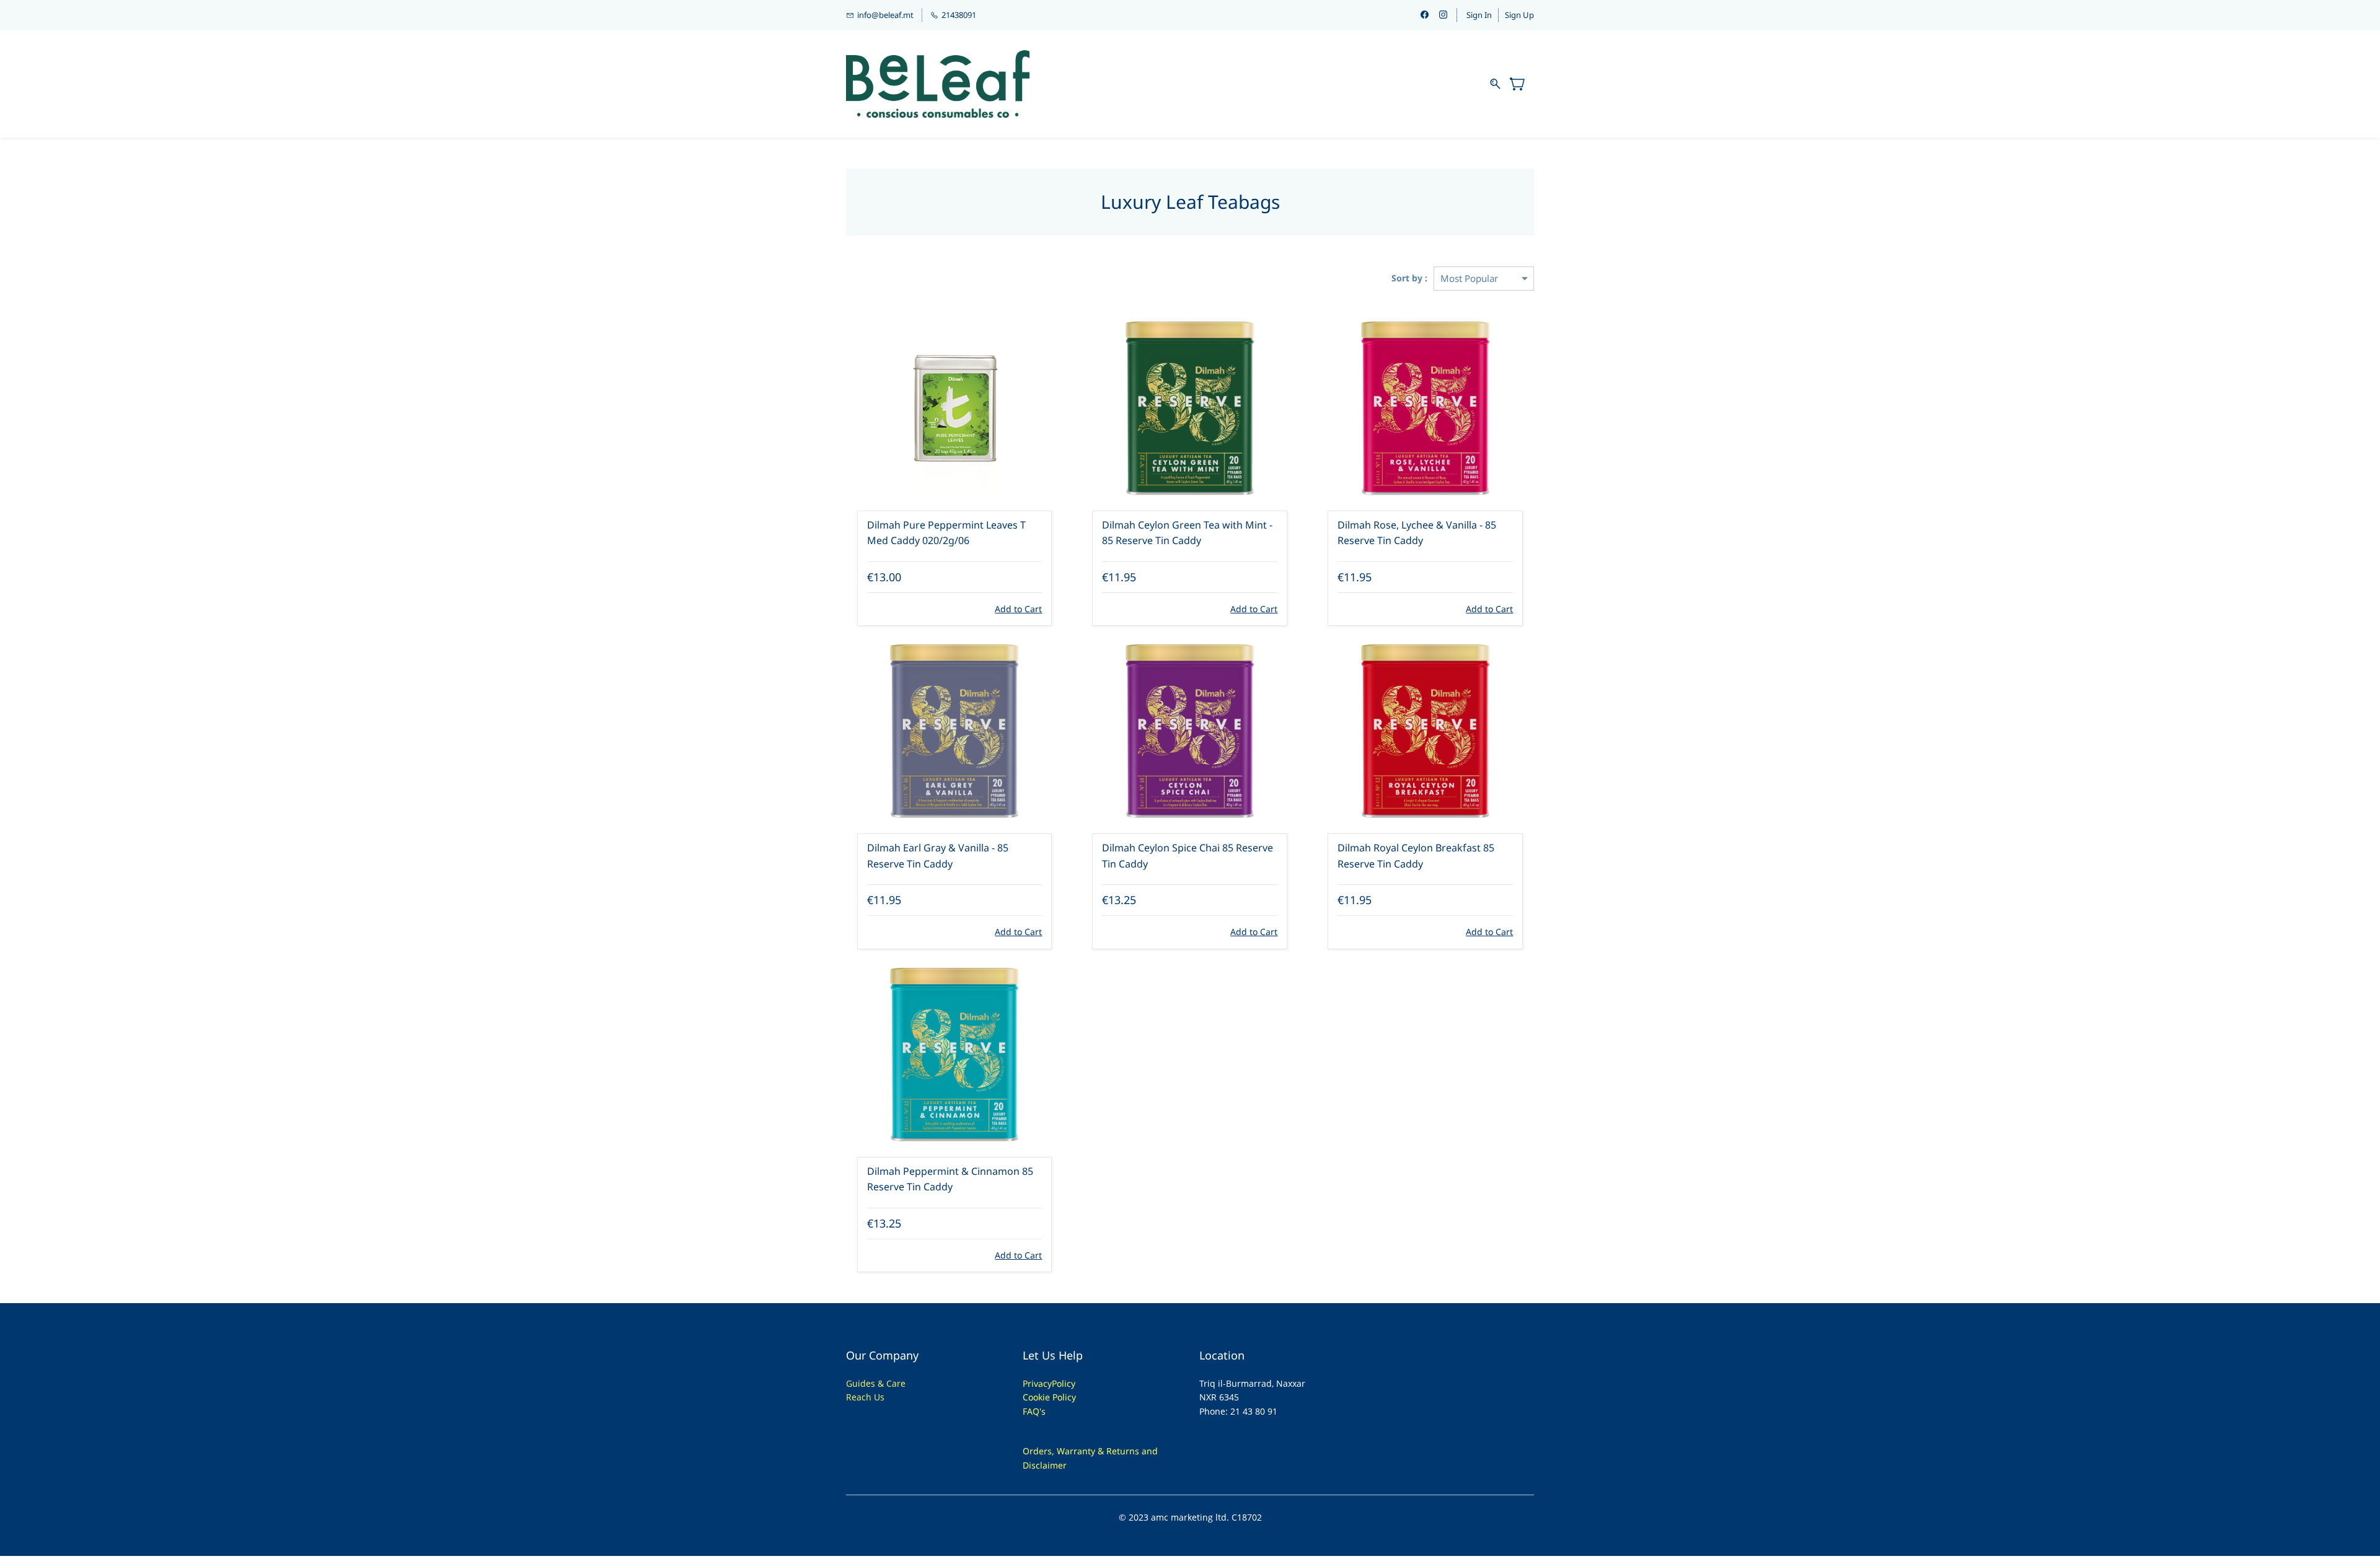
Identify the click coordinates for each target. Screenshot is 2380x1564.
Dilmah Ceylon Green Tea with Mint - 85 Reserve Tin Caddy (1187, 533)
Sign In (1479, 15)
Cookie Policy (1049, 1397)
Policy (1064, 1383)
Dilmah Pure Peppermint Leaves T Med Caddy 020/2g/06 (946, 533)
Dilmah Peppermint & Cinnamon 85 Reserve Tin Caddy (950, 1179)
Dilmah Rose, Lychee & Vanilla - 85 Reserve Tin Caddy (1417, 533)
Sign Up (1519, 15)
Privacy (1037, 1383)
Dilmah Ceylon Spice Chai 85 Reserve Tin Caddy (1188, 856)
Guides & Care (876, 1383)
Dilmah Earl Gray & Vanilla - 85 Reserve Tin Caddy (938, 856)
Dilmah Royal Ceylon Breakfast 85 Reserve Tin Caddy (1416, 856)
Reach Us (865, 1397)
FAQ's (1034, 1411)
